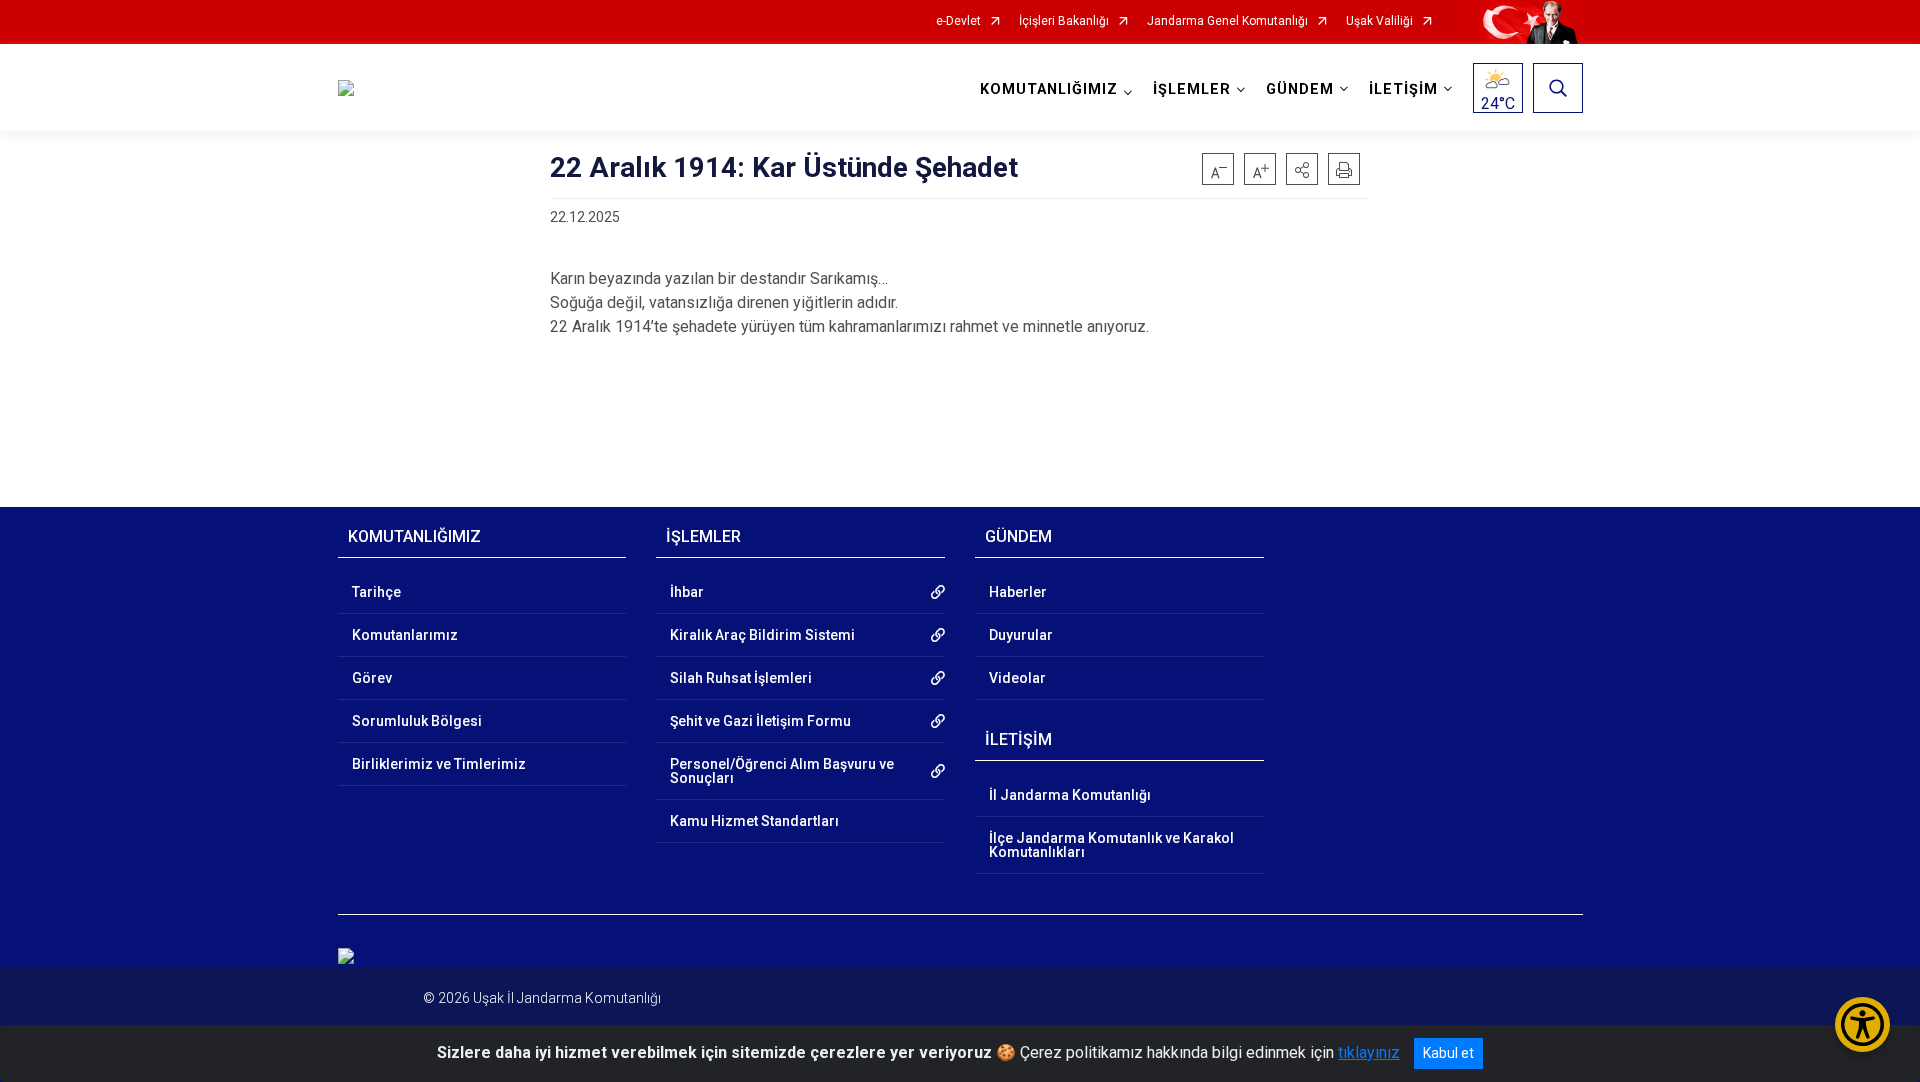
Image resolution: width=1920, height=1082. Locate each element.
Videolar (1017, 678)
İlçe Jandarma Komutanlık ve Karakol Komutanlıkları (1111, 845)
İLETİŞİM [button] (1403, 89)
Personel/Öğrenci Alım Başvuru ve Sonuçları (782, 771)
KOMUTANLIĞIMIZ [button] (1049, 89)
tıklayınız (1369, 1052)
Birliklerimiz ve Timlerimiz (439, 764)
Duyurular (1021, 635)
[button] (1302, 169)
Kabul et (1448, 1053)
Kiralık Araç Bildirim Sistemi (762, 635)
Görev (372, 678)
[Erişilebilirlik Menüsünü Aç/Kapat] (1862, 1024)
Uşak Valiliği (1379, 21)
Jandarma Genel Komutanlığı (1227, 21)
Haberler (1018, 592)
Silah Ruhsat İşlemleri (741, 678)
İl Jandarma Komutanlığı (1070, 795)
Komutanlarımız (405, 635)
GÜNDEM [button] (1300, 89)
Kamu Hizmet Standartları (754, 821)
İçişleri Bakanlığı (1064, 21)
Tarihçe (376, 592)
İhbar (687, 592)
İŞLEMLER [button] (1192, 89)
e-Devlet (958, 21)
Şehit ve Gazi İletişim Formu (760, 721)
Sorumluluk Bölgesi (417, 721)
